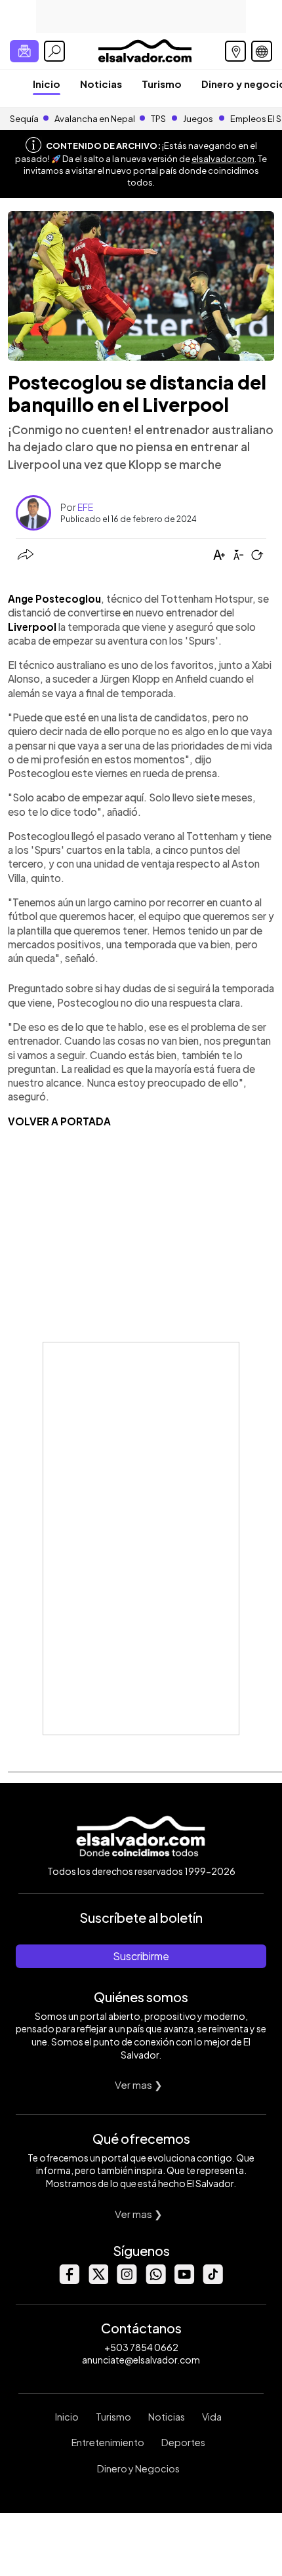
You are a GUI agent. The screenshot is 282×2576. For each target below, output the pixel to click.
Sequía (24, 119)
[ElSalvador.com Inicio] (145, 50)
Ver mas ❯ (139, 2084)
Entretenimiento (108, 2442)
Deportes (183, 2442)
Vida (212, 2417)
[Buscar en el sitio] (54, 51)
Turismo (162, 84)
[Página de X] (98, 2281)
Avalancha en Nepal (95, 119)
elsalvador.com (223, 159)
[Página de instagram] (127, 2281)
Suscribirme (141, 1956)
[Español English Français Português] (262, 51)
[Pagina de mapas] (235, 51)
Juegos (198, 119)
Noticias (101, 84)
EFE (85, 507)
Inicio (47, 84)
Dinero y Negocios (138, 2468)
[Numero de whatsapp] (155, 2281)
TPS (158, 119)
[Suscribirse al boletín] (24, 51)
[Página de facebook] (69, 2281)
